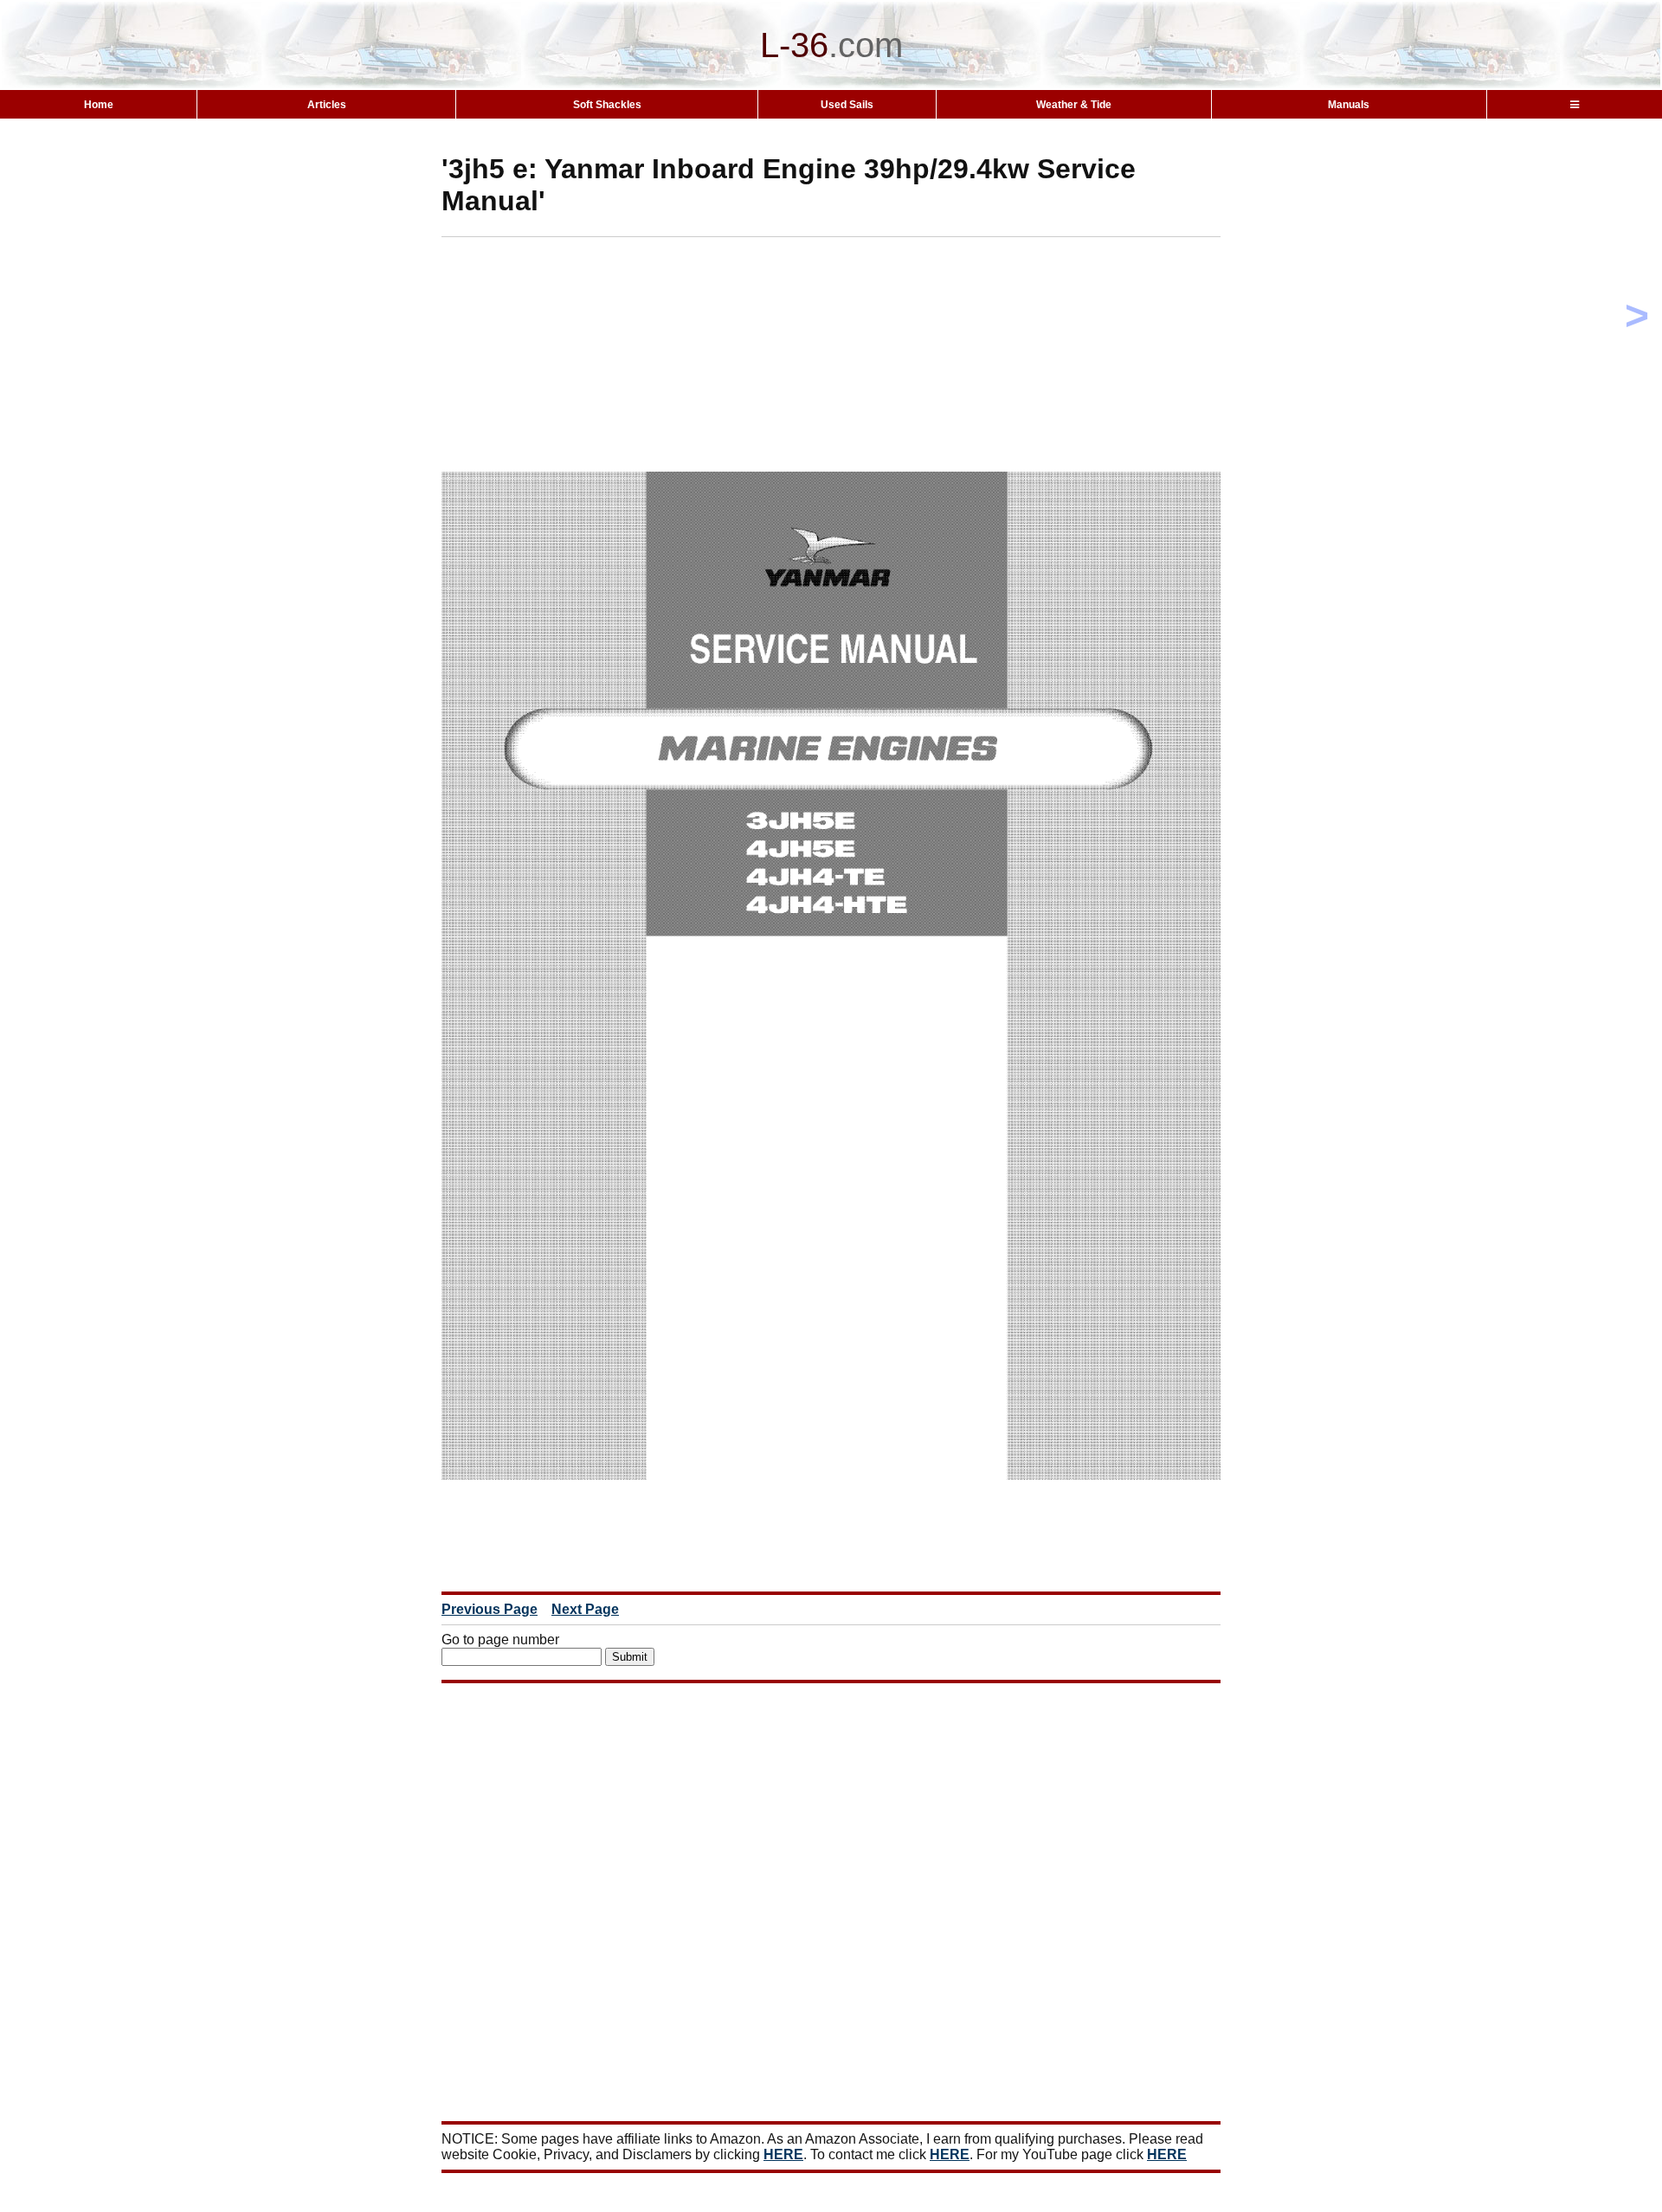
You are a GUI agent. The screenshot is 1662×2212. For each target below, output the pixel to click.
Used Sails (847, 105)
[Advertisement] (861, 358)
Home (99, 105)
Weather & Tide (1074, 105)
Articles (327, 105)
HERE (783, 2154)
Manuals (1349, 105)
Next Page (585, 1609)
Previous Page (490, 1609)
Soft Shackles (607, 105)
